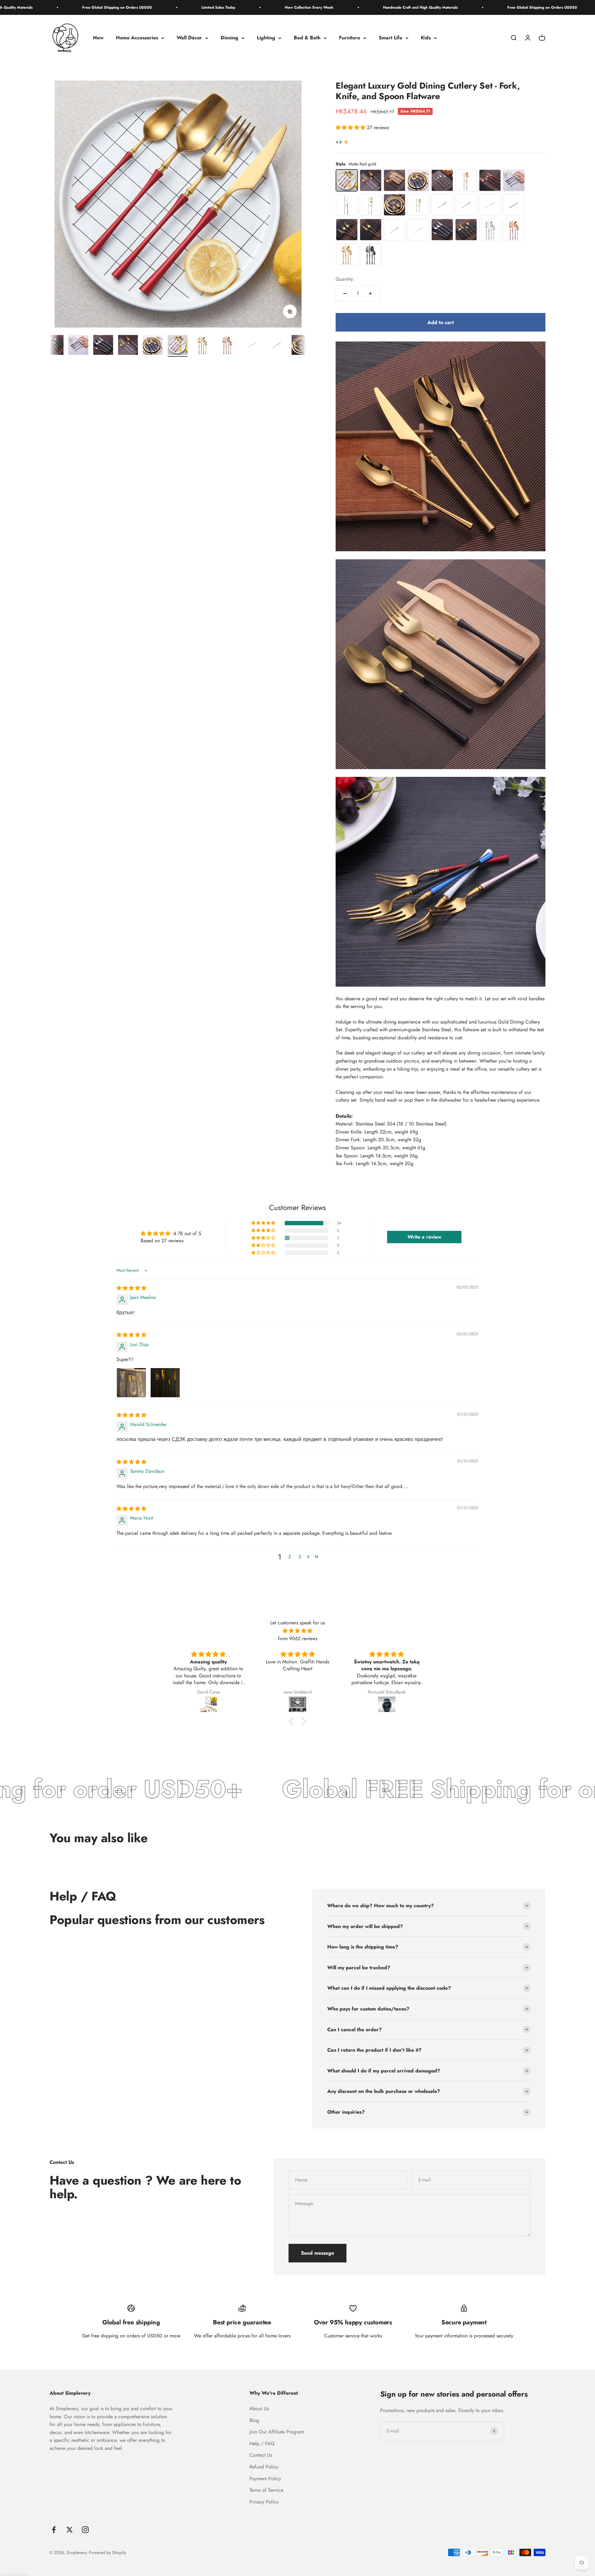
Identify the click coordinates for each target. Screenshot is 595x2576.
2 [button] (290, 1557)
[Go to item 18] (277, 346)
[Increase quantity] (370, 293)
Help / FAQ (262, 2444)
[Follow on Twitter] (70, 2530)
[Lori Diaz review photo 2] (165, 1383)
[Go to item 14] (178, 346)
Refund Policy (264, 2467)
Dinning (229, 38)
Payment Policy (265, 2479)
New (98, 38)
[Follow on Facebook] (54, 2530)
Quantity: (345, 279)
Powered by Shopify (108, 2552)
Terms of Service (266, 2490)
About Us (259, 2409)
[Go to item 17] (252, 346)
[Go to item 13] (153, 346)
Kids (426, 38)
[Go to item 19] (302, 346)
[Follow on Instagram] (85, 2530)
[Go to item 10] (78, 346)
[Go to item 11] (103, 346)
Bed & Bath (307, 38)
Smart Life (390, 38)
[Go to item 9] (54, 346)
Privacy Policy (264, 2502)
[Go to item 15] (202, 346)
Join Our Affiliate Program (277, 2432)
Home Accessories (137, 38)
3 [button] (300, 1557)
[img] (131, 1288)
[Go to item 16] (227, 346)
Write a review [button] (424, 1237)
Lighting (266, 38)
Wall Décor (189, 38)
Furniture (350, 38)
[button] (351, 128)
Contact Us (261, 2455)
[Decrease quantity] (345, 293)
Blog (254, 2420)
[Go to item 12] (128, 346)
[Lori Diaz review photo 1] (131, 1383)
